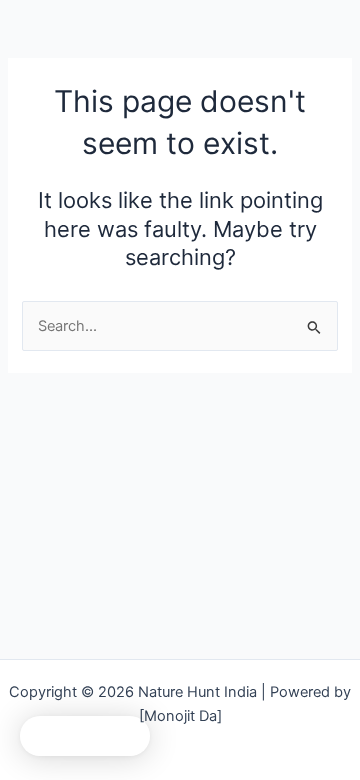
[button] (85, 736)
